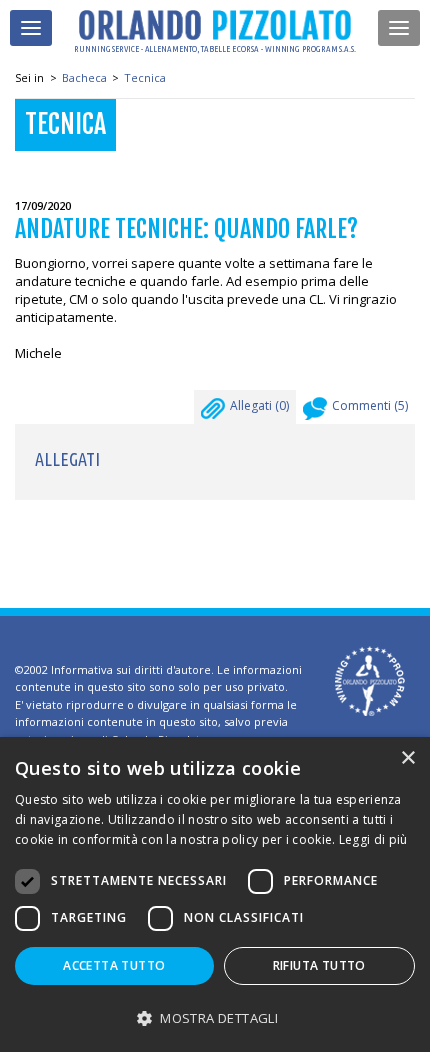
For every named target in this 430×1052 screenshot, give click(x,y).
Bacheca (84, 77)
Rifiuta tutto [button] (319, 965)
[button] (215, 1017)
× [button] (407, 758)
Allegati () (259, 405)
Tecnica (145, 77)
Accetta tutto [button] (114, 965)
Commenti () (370, 405)
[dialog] (215, 894)
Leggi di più (373, 839)
